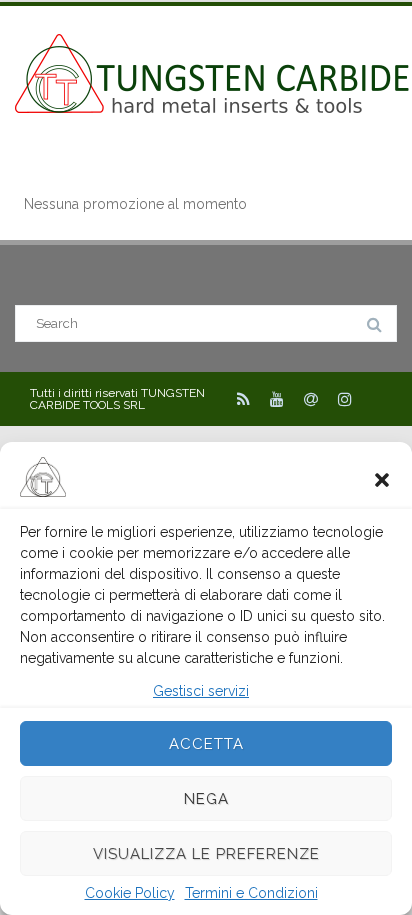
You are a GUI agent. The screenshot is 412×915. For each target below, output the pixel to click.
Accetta (206, 744)
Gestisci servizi (201, 691)
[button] (382, 478)
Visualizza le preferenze (206, 854)
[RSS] (243, 399)
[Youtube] (277, 399)
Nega (206, 799)
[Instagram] (345, 399)
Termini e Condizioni (251, 893)
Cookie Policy (130, 893)
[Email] (311, 399)
